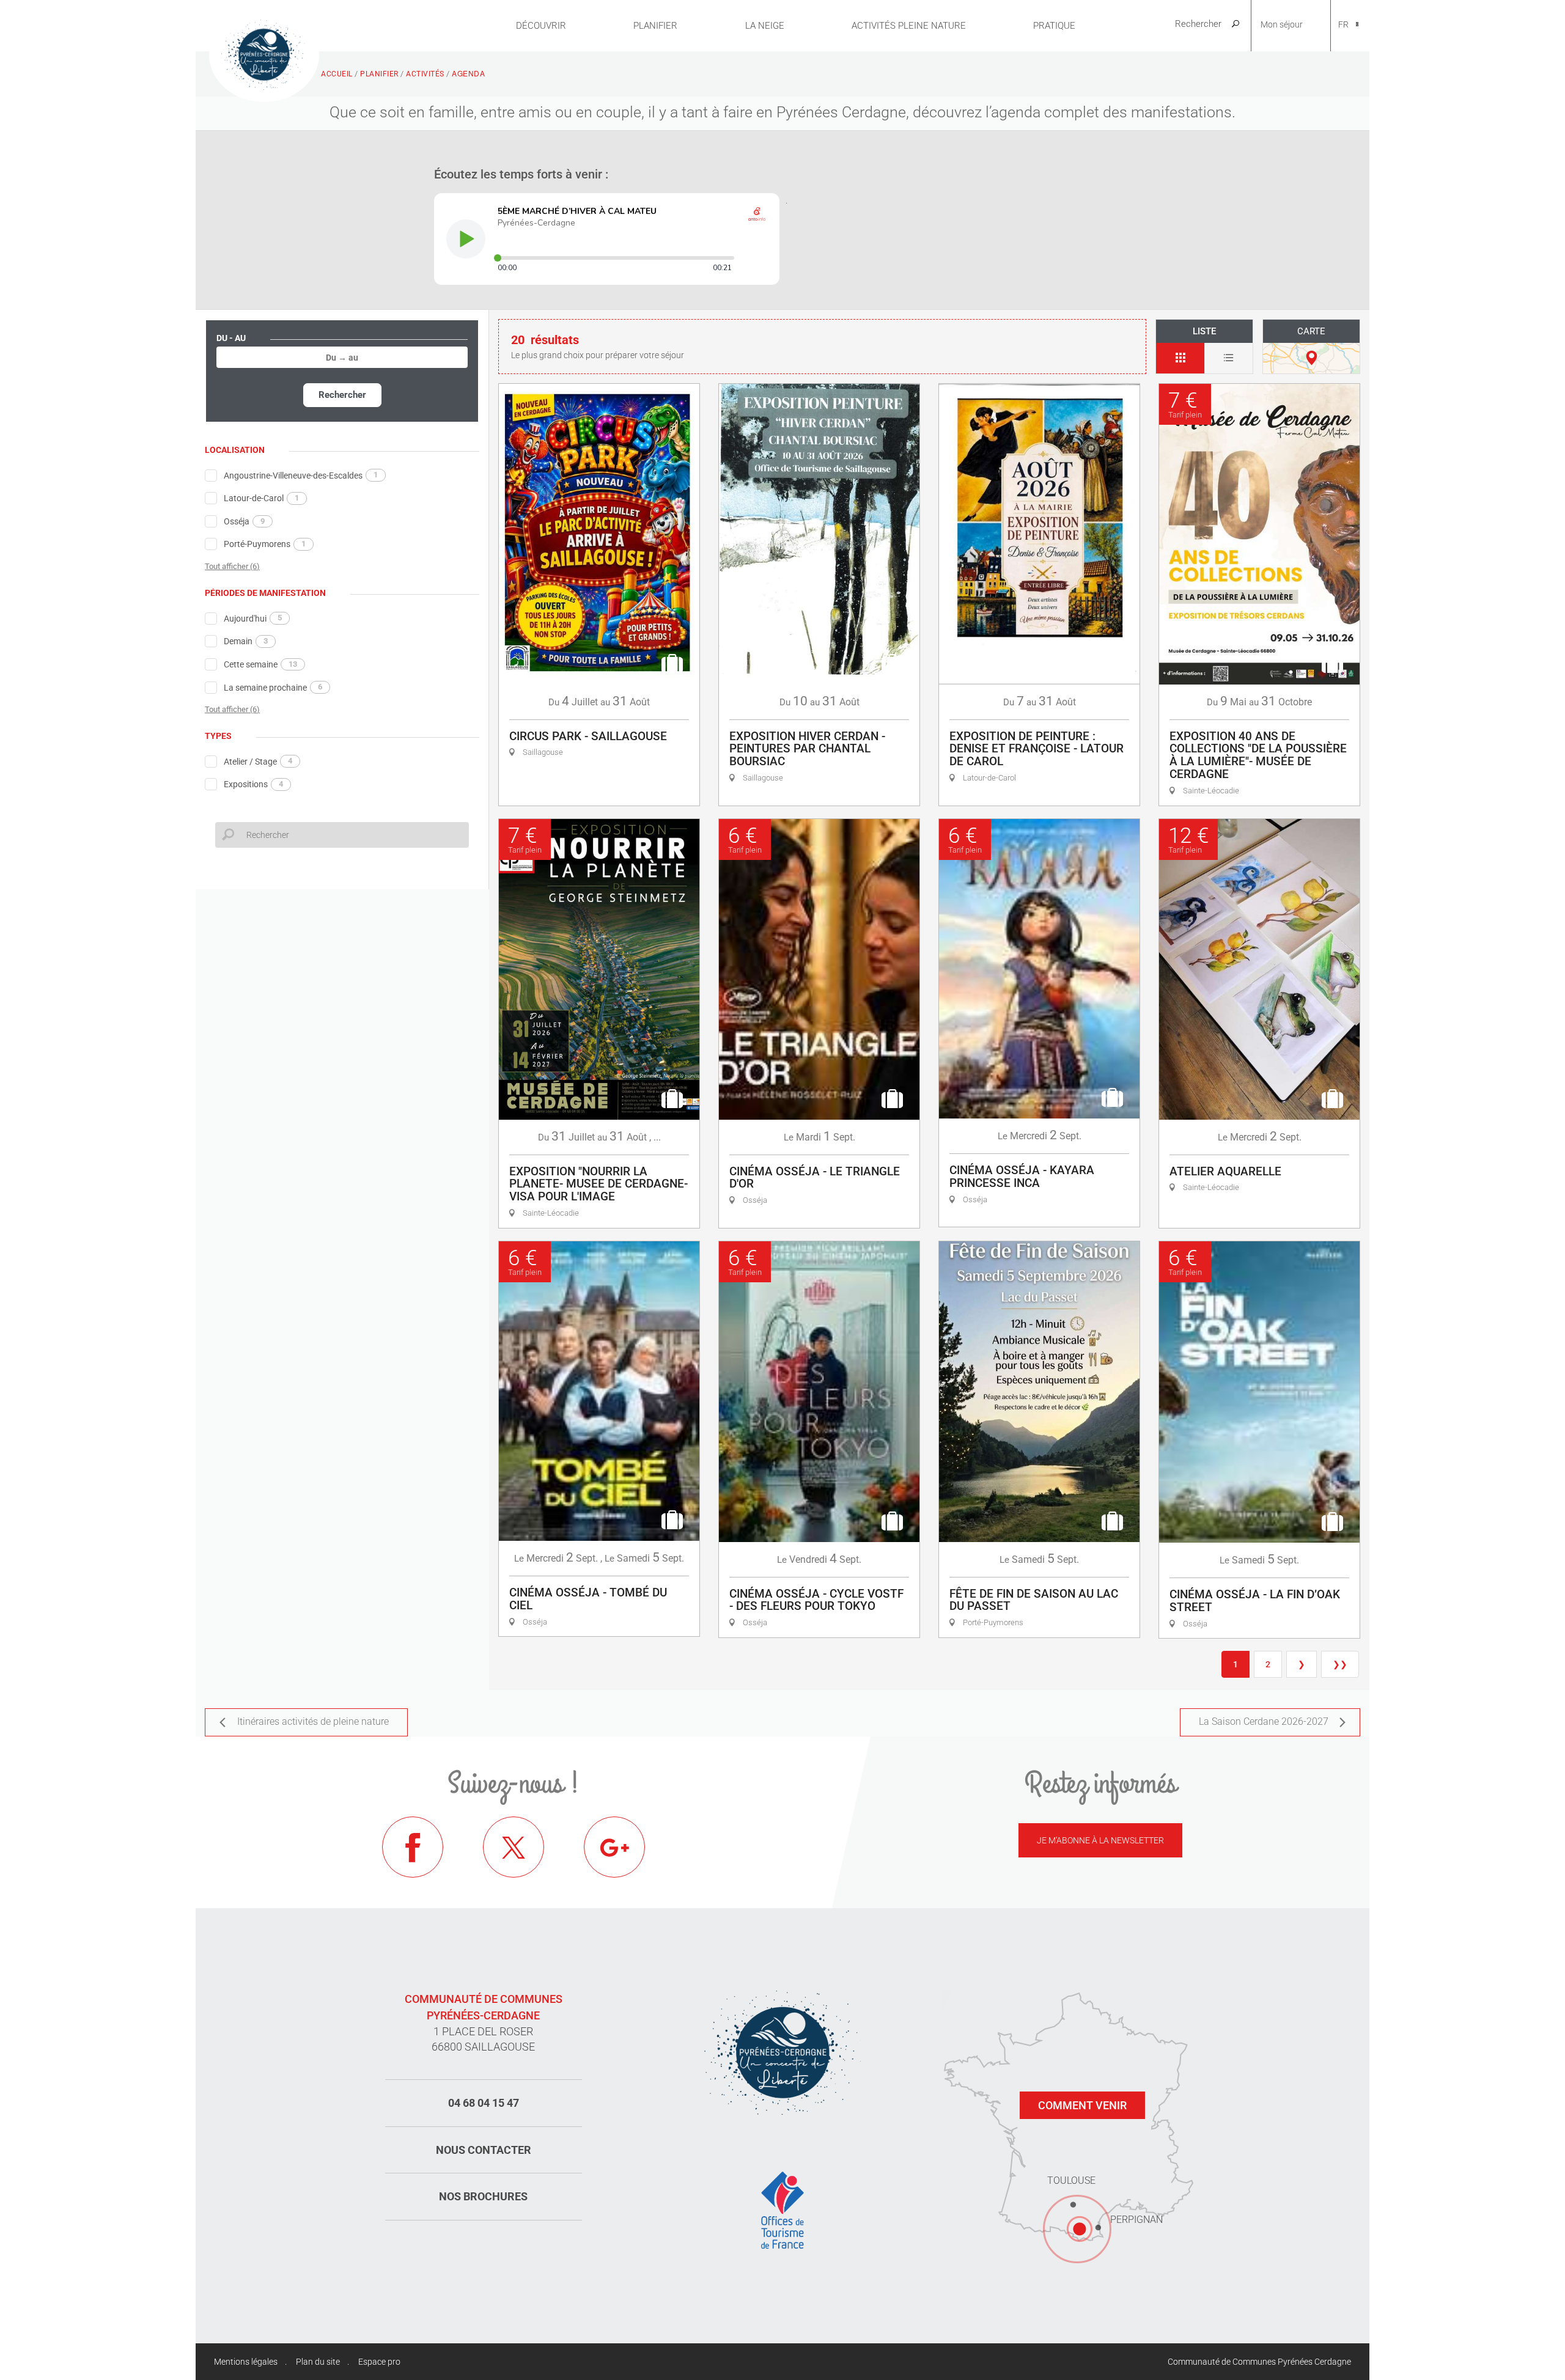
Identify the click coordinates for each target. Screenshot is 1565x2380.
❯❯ (1340, 1664)
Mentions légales (246, 2362)
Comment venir (1082, 2105)
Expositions (253, 784)
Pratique (1054, 26)
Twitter (514, 1847)
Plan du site (318, 2362)
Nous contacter (484, 2150)
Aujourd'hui (253, 618)
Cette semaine (260, 664)
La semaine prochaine (273, 687)
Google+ (614, 1847)
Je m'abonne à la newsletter (1100, 1840)
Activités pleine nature (909, 26)
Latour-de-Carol (261, 498)
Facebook (413, 1847)
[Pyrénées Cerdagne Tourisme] (264, 53)
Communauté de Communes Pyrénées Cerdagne (1259, 2362)
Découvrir (541, 26)
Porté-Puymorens (265, 544)
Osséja (244, 521)
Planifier (655, 26)
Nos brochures (483, 2196)
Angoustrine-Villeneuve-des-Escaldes (301, 475)
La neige (765, 26)
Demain (246, 641)
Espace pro (379, 2362)
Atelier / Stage (258, 761)
